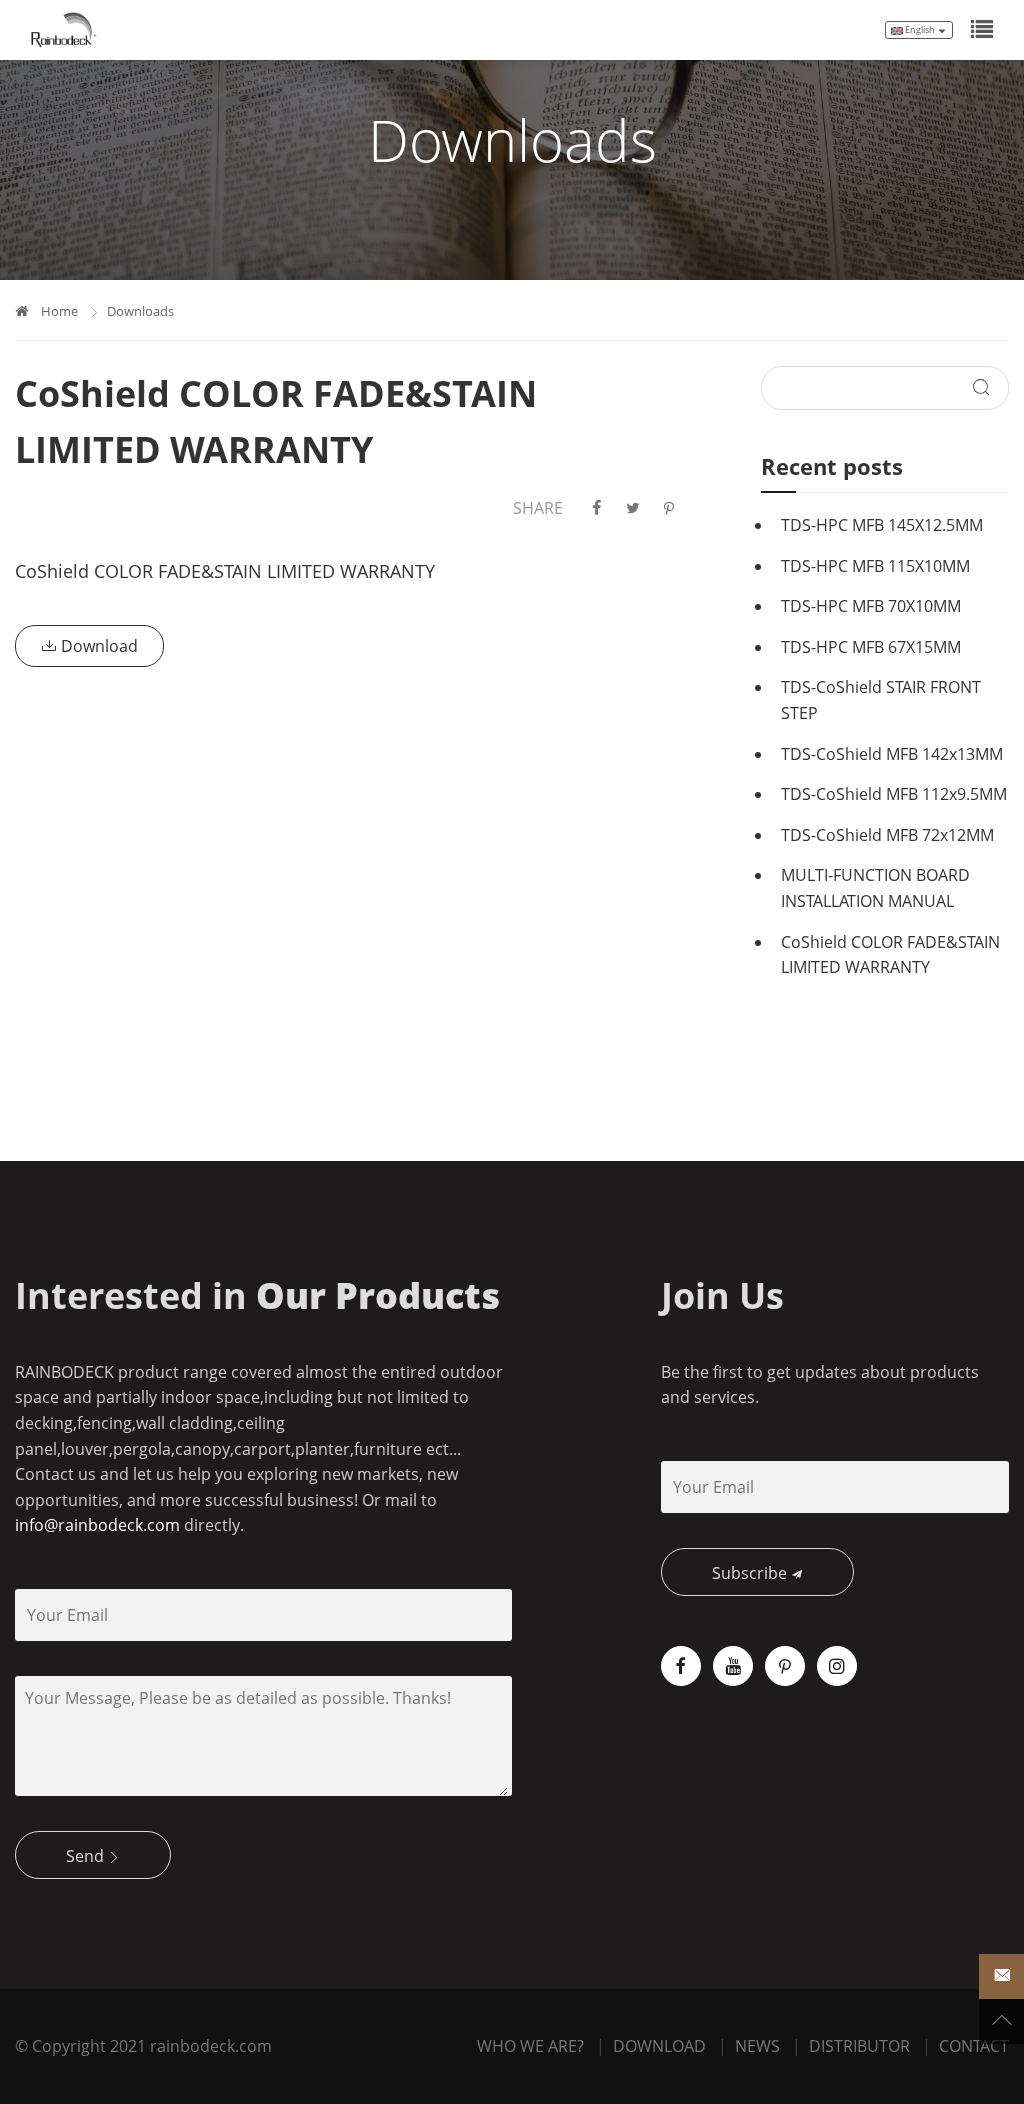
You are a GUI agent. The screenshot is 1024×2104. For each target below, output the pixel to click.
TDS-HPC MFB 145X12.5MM (882, 525)
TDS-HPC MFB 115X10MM (875, 566)
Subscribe (751, 1573)
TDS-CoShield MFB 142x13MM (892, 754)
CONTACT (974, 2046)
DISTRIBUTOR (859, 2046)
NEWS (757, 2046)
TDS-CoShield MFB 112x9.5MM (894, 794)
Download (97, 646)
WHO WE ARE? (530, 2046)
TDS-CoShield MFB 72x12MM (887, 835)
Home (59, 311)
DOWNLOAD (659, 2046)
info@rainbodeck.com (97, 1525)
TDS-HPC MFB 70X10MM (871, 606)
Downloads (140, 311)
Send (87, 1856)
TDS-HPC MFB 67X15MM (871, 647)
